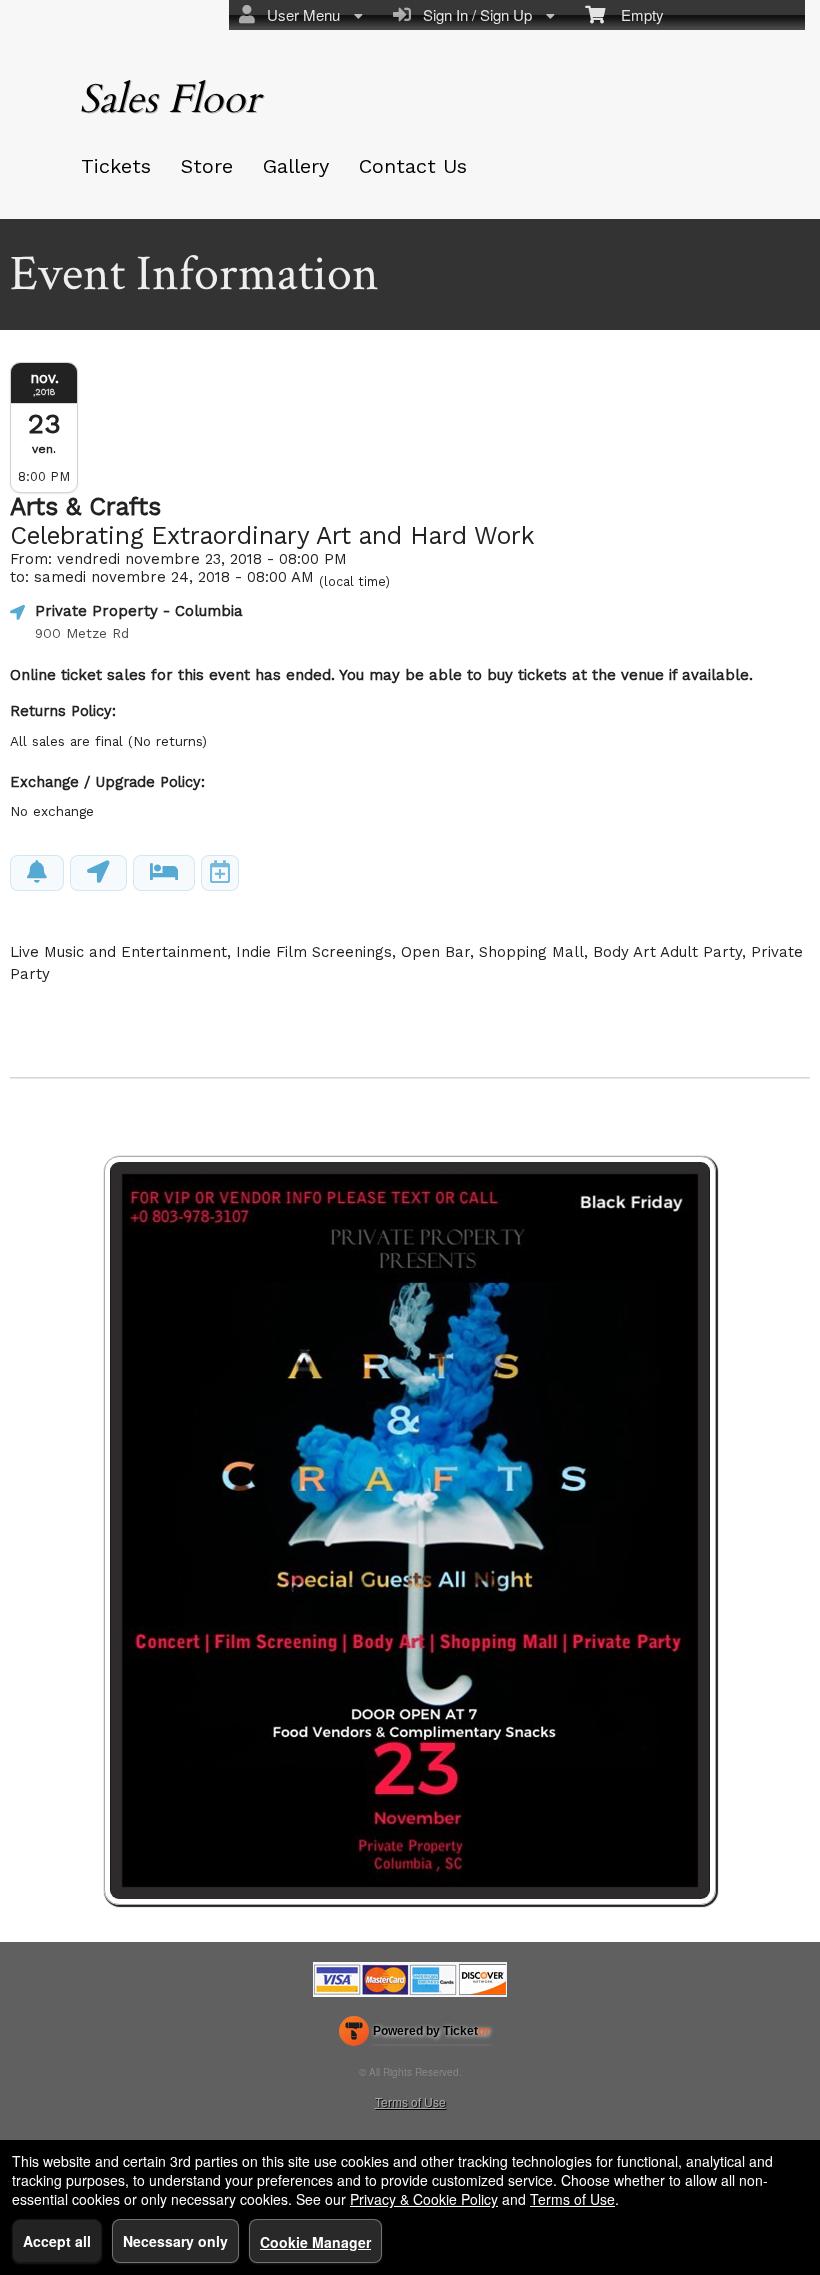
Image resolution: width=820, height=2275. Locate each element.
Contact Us (413, 166)
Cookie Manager (315, 2242)
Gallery (296, 166)
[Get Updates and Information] (37, 873)
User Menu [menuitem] (299, 14)
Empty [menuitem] (634, 14)
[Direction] (98, 873)
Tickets (116, 166)
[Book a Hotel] (164, 873)
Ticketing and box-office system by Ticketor (414, 2035)
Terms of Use (410, 2101)
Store (207, 166)
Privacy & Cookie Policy (424, 2199)
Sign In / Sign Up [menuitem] (473, 14)
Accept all (57, 2241)
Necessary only (175, 2241)
